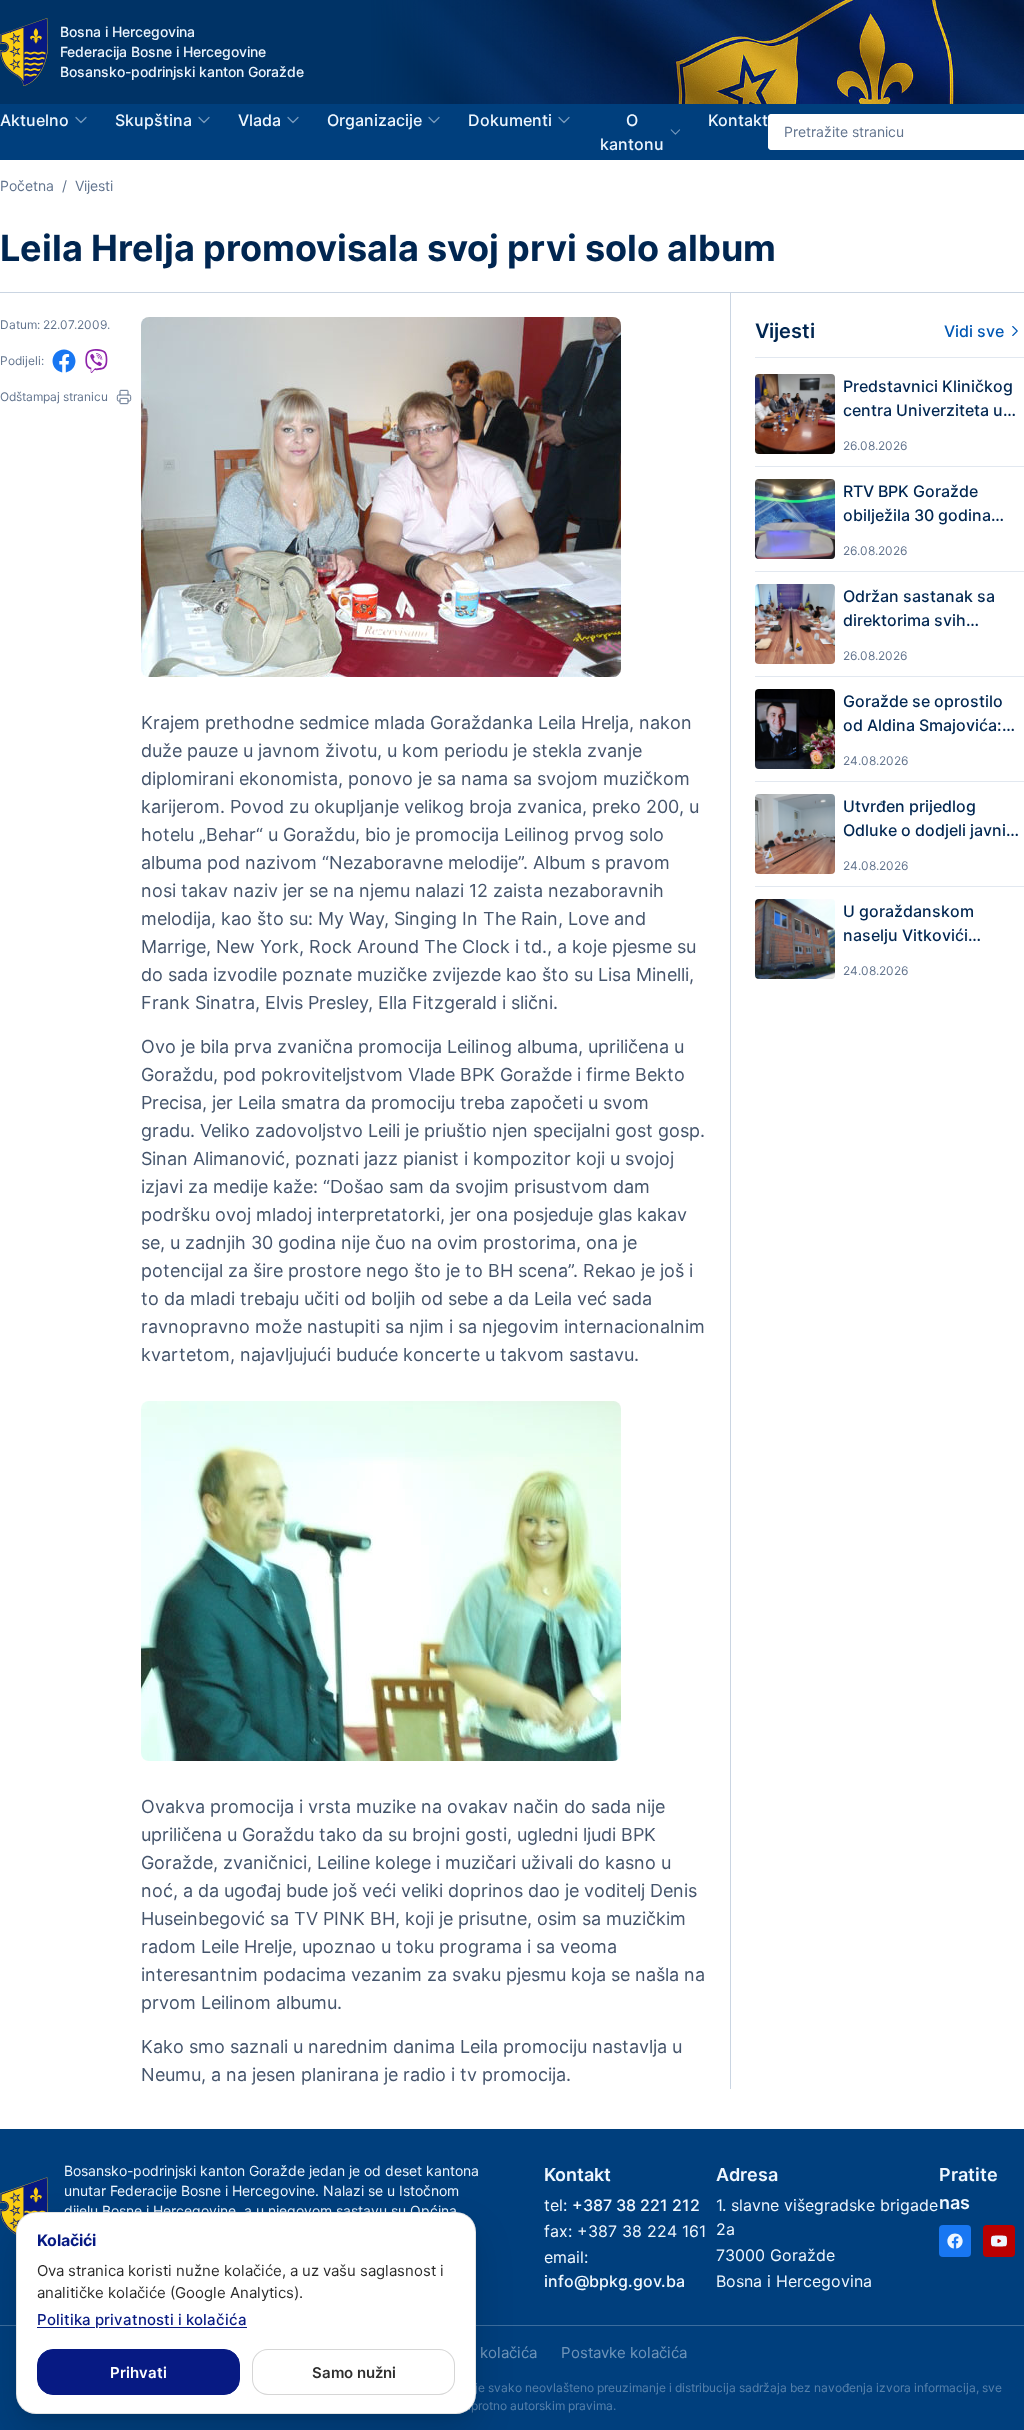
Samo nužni (354, 2372)
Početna (27, 185)
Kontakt (738, 120)
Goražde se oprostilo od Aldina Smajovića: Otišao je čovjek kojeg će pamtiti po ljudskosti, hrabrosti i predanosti (926, 714)
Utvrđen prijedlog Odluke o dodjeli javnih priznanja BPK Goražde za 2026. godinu (930, 819)
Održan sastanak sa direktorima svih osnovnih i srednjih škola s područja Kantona (919, 609)
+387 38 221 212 (636, 2205)
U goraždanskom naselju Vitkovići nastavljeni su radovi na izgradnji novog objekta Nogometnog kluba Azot (924, 924)
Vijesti (94, 185)
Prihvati (138, 2372)
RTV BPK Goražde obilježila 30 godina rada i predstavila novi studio (927, 504)
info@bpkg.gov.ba (614, 2281)
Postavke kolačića (624, 2352)
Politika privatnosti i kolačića (142, 2319)
